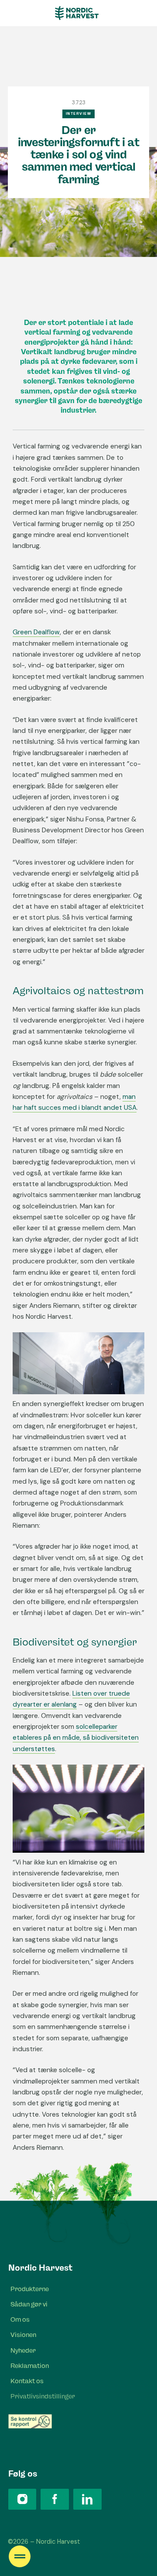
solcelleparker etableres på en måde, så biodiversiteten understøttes (76, 1738)
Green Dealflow (36, 632)
